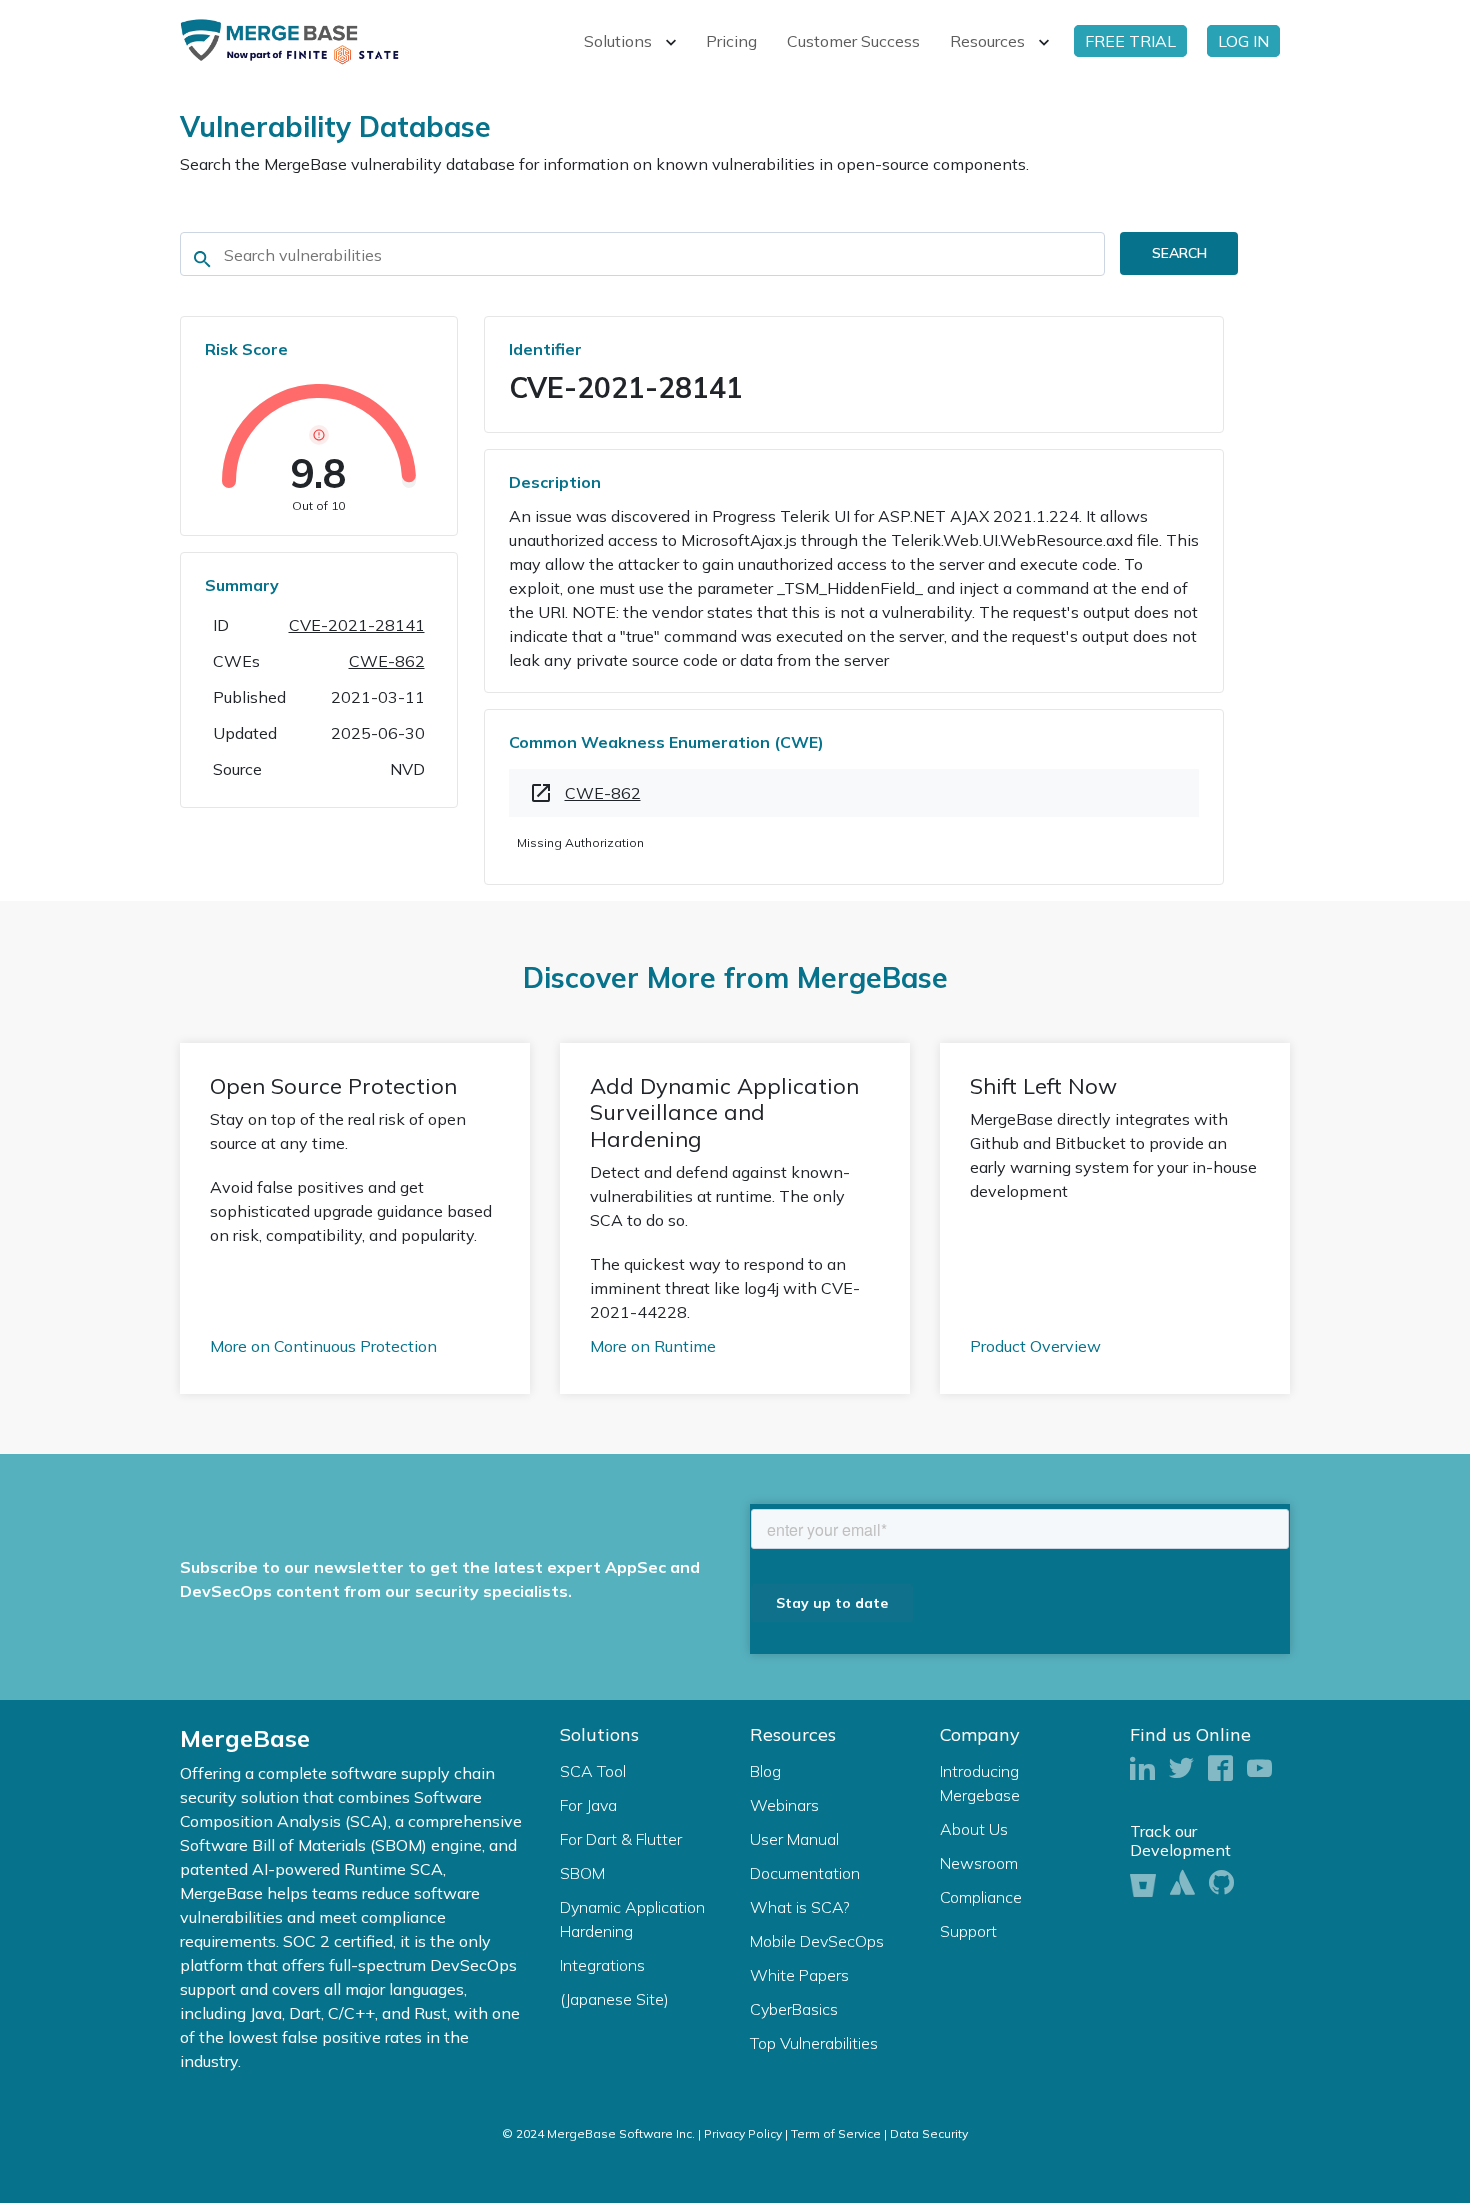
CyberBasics (794, 2009)
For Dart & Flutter (621, 1839)
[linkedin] (1142, 1769)
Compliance (981, 1897)
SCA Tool (593, 1771)
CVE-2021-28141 (357, 625)
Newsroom (979, 1863)
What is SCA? (800, 1907)
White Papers (799, 1975)
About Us (974, 1829)
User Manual (794, 1839)
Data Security (929, 2133)
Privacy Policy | (746, 2133)
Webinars (784, 1805)
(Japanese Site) (614, 1999)
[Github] (1221, 1883)
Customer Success (853, 41)
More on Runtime (653, 1346)
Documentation (805, 1873)
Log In (1243, 41)
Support (968, 1931)
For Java (588, 1805)
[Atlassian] (1182, 1883)
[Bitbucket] (1143, 1882)
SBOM (582, 1873)
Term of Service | (839, 2133)
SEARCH (1179, 253)
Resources (987, 41)
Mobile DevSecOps (817, 1941)
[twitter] (1181, 1769)
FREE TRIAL (1130, 41)
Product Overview (1035, 1346)
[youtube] (1259, 1769)
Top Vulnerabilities (814, 2043)
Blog (765, 1771)
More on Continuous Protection (323, 1346)
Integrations (602, 1965)
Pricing (731, 41)
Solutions (618, 41)
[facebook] (1220, 1769)
